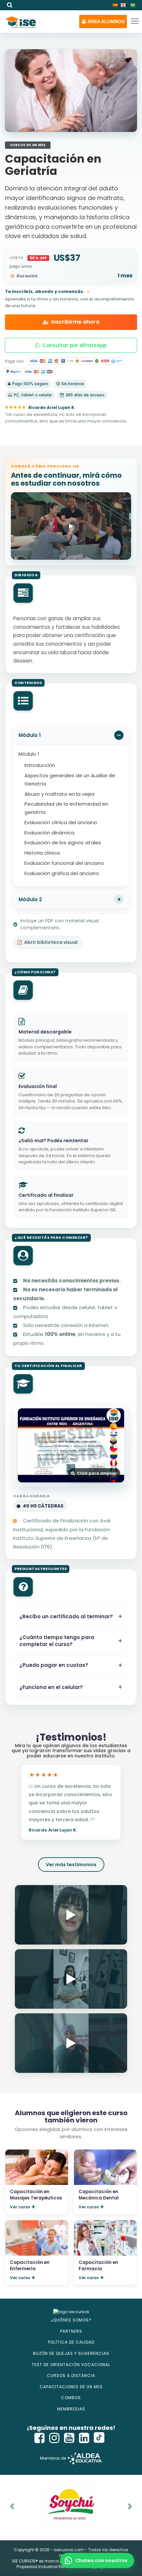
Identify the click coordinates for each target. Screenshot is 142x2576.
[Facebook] (40, 2438)
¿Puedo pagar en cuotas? (54, 1665)
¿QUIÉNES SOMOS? (71, 2320)
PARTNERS (71, 2331)
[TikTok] (99, 2438)
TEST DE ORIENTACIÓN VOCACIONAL (71, 2365)
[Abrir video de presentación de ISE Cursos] (71, 526)
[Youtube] (69, 2438)
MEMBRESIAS (71, 2409)
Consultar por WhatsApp (74, 345)
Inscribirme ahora (75, 322)
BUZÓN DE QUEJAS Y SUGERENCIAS (71, 2353)
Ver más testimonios (71, 1865)
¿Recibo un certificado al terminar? (66, 1616)
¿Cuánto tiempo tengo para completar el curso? (57, 1641)
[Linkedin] (84, 2438)
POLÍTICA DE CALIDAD (71, 2342)
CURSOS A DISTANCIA (71, 2375)
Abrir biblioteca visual (51, 942)
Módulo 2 (30, 899)
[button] (103, 21)
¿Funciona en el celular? (51, 1687)
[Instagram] (54, 2438)
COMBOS (71, 2398)
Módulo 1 (30, 735)
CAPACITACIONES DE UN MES (71, 2387)
